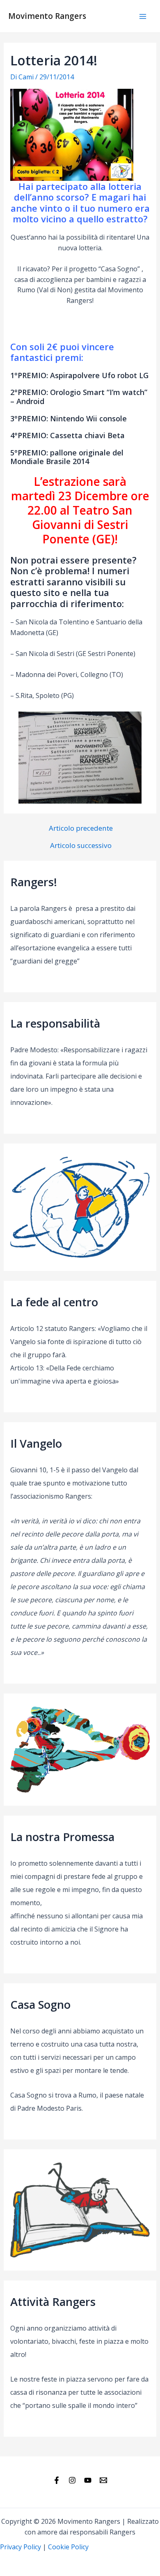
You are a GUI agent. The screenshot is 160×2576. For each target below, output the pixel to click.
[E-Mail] (103, 2480)
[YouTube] (88, 2480)
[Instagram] (72, 2480)
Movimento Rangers (47, 16)
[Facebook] (57, 2480)
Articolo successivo (81, 845)
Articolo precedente (81, 828)
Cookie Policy (68, 2547)
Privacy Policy (21, 2547)
